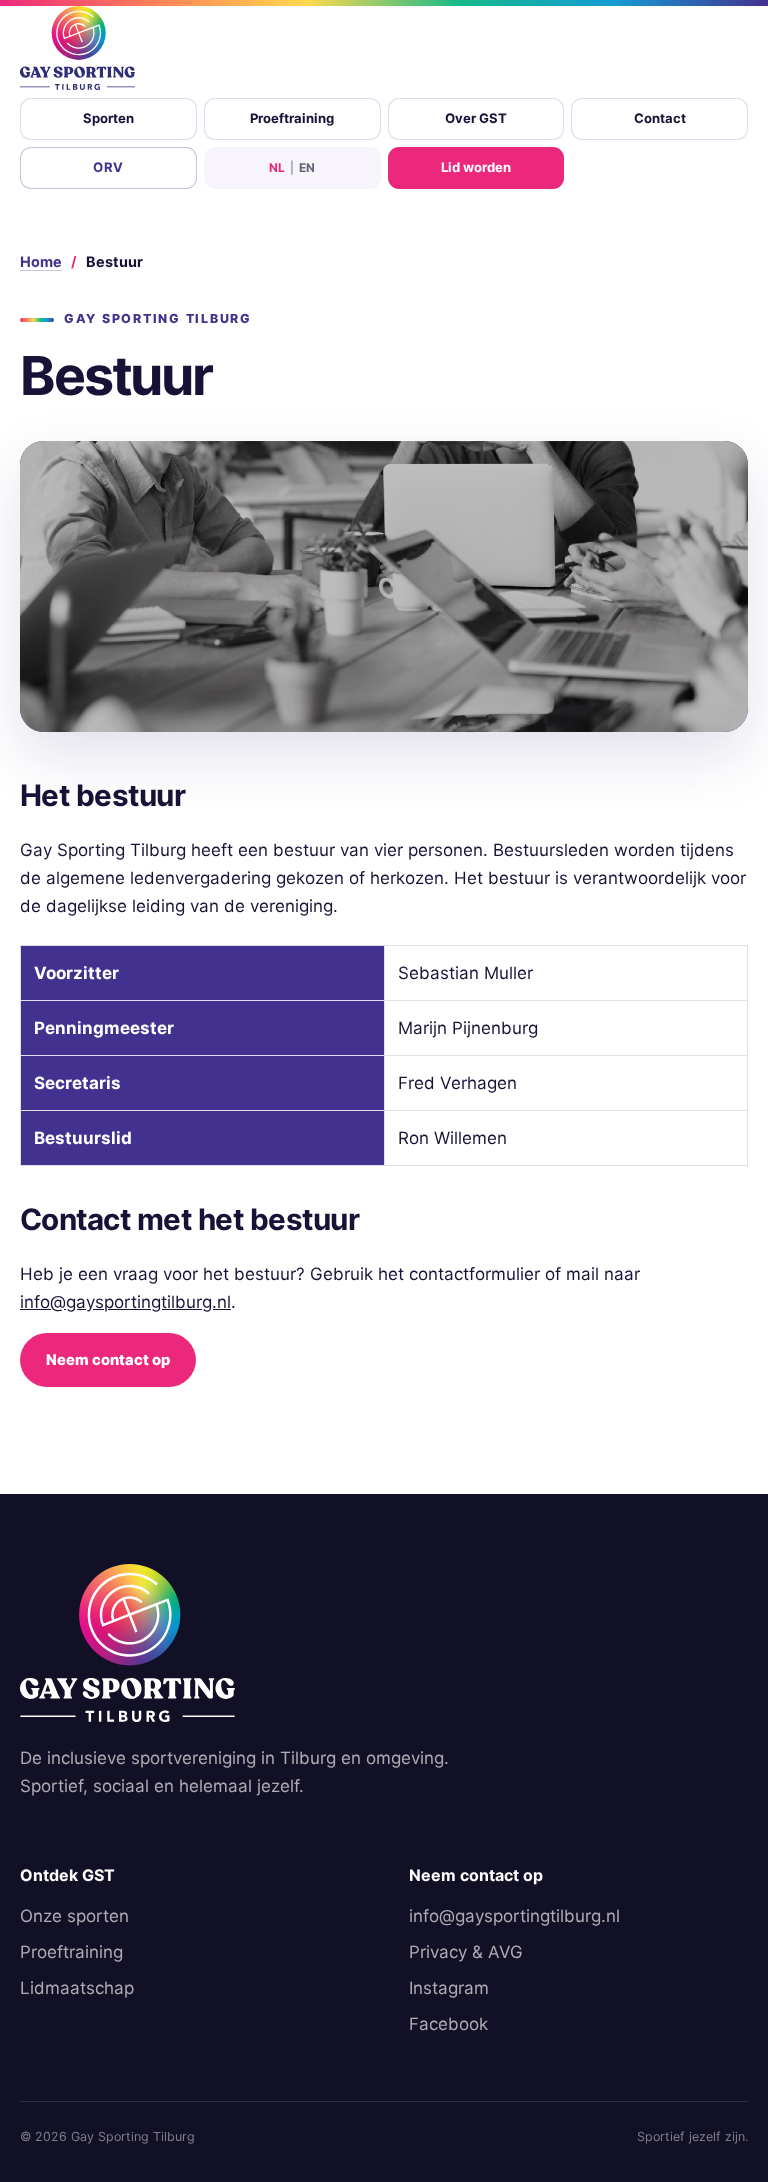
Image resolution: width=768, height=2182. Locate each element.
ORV (108, 167)
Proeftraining (292, 118)
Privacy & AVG (466, 1952)
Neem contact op (108, 1360)
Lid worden (476, 167)
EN (307, 167)
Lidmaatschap (77, 1988)
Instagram (449, 1988)
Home (41, 261)
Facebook (448, 2024)
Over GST (476, 118)
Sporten (108, 118)
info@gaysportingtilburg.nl (125, 1302)
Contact (660, 118)
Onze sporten (74, 1916)
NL (277, 167)
